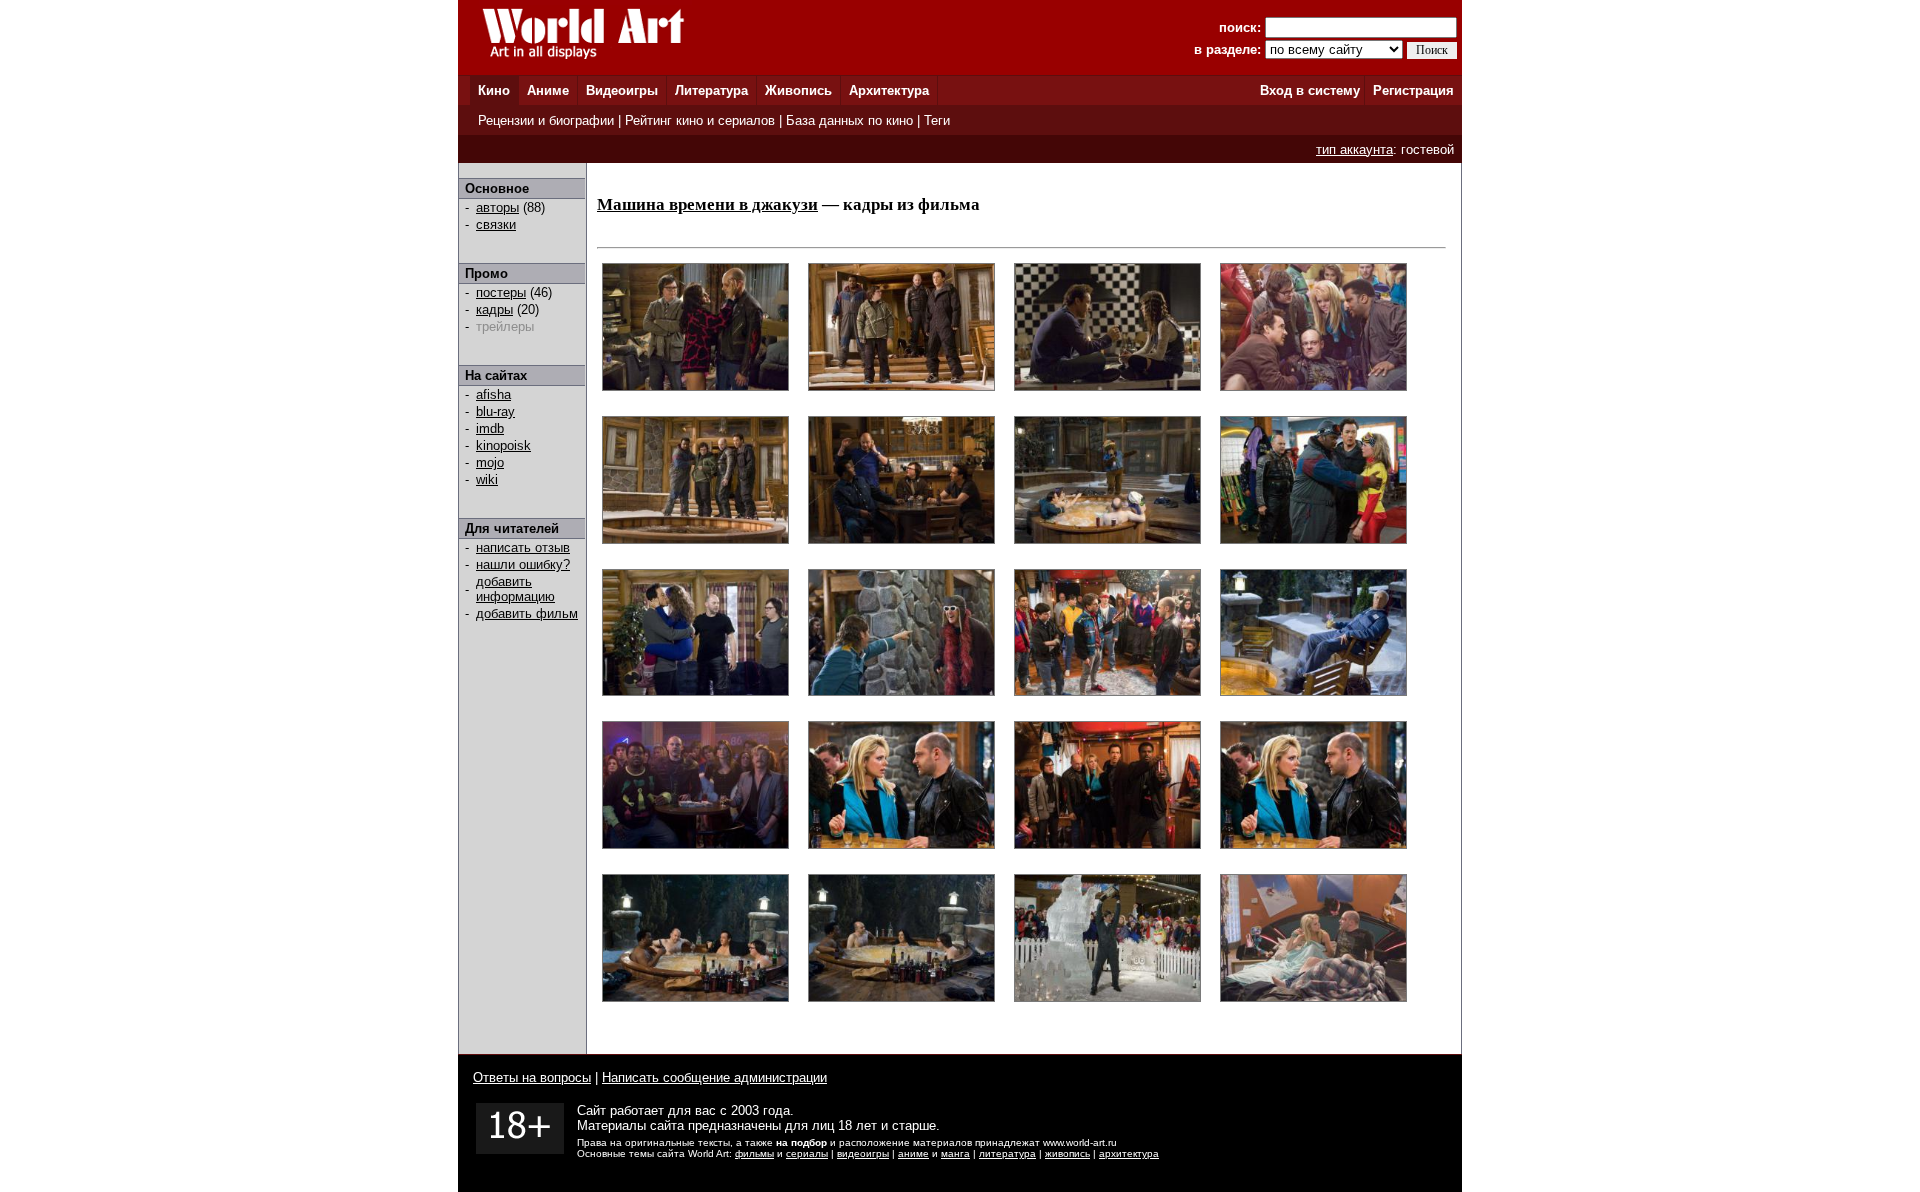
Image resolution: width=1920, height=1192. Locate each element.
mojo (490, 462)
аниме (913, 1153)
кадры (494, 309)
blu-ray (495, 411)
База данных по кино (849, 120)
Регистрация (1413, 90)
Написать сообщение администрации (714, 1077)
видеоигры (863, 1153)
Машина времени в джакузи (707, 204)
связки (496, 224)
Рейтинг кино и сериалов (700, 120)
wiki (487, 479)
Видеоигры (622, 90)
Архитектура (889, 90)
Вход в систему (1310, 90)
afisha (493, 394)
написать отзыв (523, 547)
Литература (711, 90)
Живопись (798, 90)
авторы (497, 207)
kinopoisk (503, 445)
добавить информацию (515, 589)
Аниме (548, 90)
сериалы (807, 1153)
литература (1007, 1153)
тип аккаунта (1354, 149)
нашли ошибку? (523, 564)
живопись (1067, 1153)
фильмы (754, 1153)
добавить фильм (527, 613)
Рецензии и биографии (546, 120)
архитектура (1129, 1153)
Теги (937, 120)
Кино (494, 90)
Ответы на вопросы (532, 1077)
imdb (490, 428)
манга (955, 1153)
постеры (501, 292)
